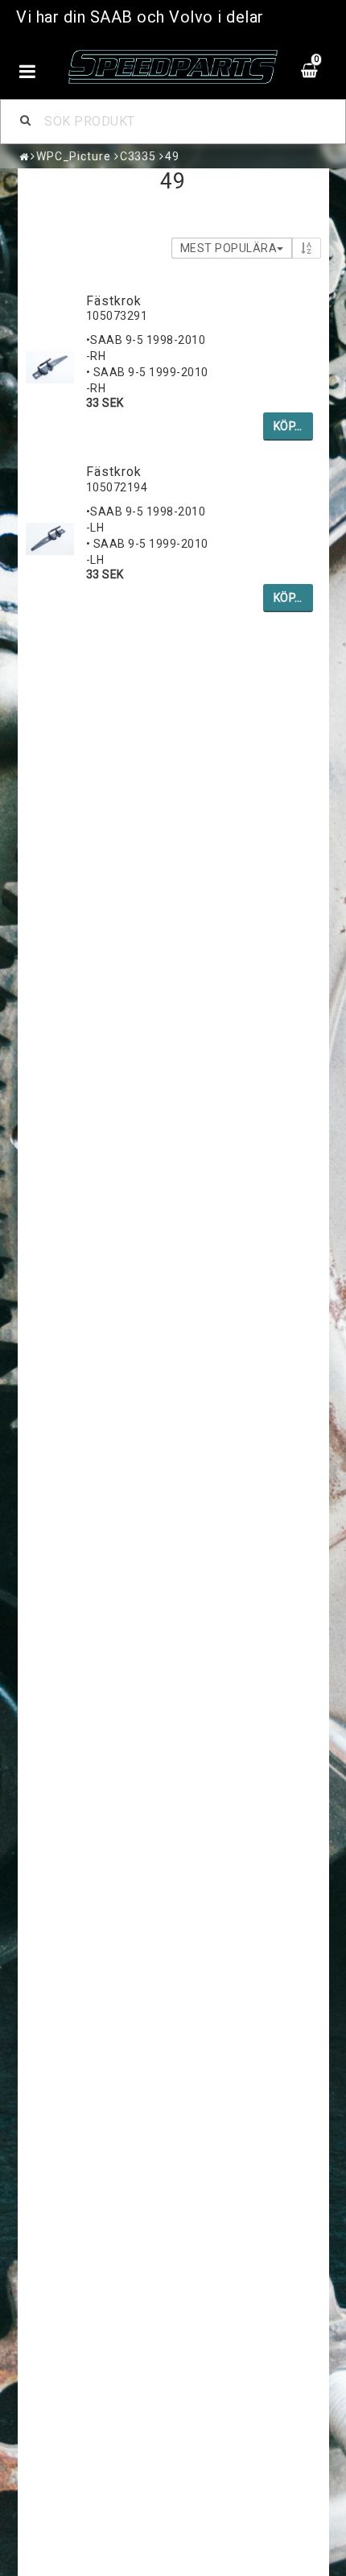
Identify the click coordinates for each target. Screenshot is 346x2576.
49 (172, 156)
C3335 (138, 156)
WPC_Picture (74, 156)
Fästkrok (114, 301)
